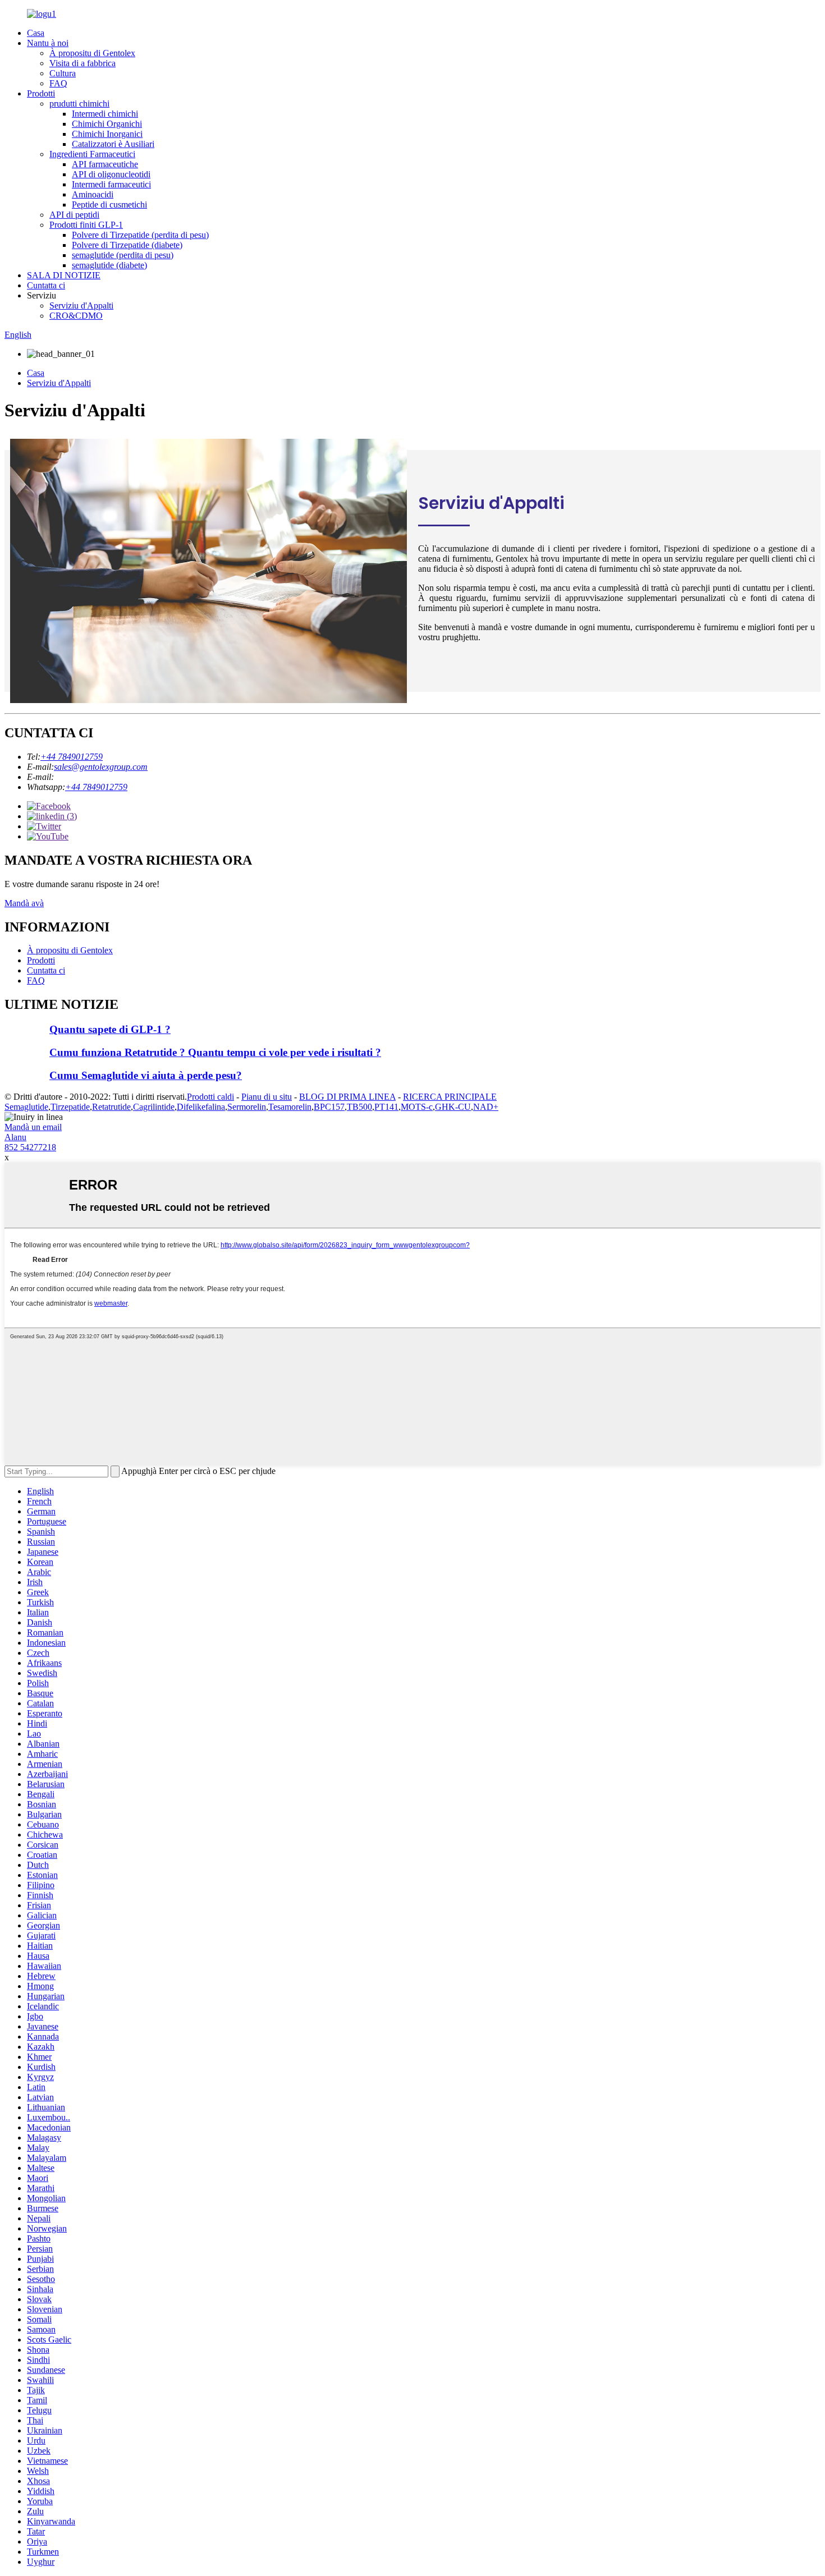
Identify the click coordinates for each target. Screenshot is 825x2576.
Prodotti (41, 93)
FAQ (58, 83)
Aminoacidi (93, 194)
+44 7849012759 (72, 757)
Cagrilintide (154, 1107)
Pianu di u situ (267, 1097)
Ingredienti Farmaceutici (92, 154)
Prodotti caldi (210, 1097)
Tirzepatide (70, 1107)
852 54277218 (30, 1147)
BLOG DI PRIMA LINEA (347, 1097)
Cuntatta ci (46, 285)
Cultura (63, 73)
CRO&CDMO (76, 316)
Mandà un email (33, 1127)
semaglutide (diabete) (109, 265)
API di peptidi (74, 215)
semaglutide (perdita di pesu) (123, 255)
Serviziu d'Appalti (81, 306)
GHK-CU (453, 1107)
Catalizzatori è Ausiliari (113, 144)
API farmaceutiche (105, 164)
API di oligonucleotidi (111, 174)
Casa (36, 33)
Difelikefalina (201, 1107)
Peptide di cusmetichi (109, 205)
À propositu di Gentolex (92, 53)
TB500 (359, 1107)
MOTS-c (417, 1107)
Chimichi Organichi (107, 124)
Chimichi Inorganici (107, 134)
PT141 (386, 1107)
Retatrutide (111, 1107)
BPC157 (329, 1107)
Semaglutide (26, 1107)
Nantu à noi (48, 43)
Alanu (15, 1137)
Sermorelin (247, 1107)
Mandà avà (24, 903)
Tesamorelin (290, 1107)
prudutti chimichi (79, 104)
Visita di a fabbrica (82, 63)
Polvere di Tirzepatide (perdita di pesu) (140, 235)
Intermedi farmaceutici (111, 184)
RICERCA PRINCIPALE (450, 1097)
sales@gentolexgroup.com (101, 767)
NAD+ (486, 1107)
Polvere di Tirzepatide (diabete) (127, 245)
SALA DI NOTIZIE (64, 275)
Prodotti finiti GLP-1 (86, 225)
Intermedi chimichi (105, 114)
